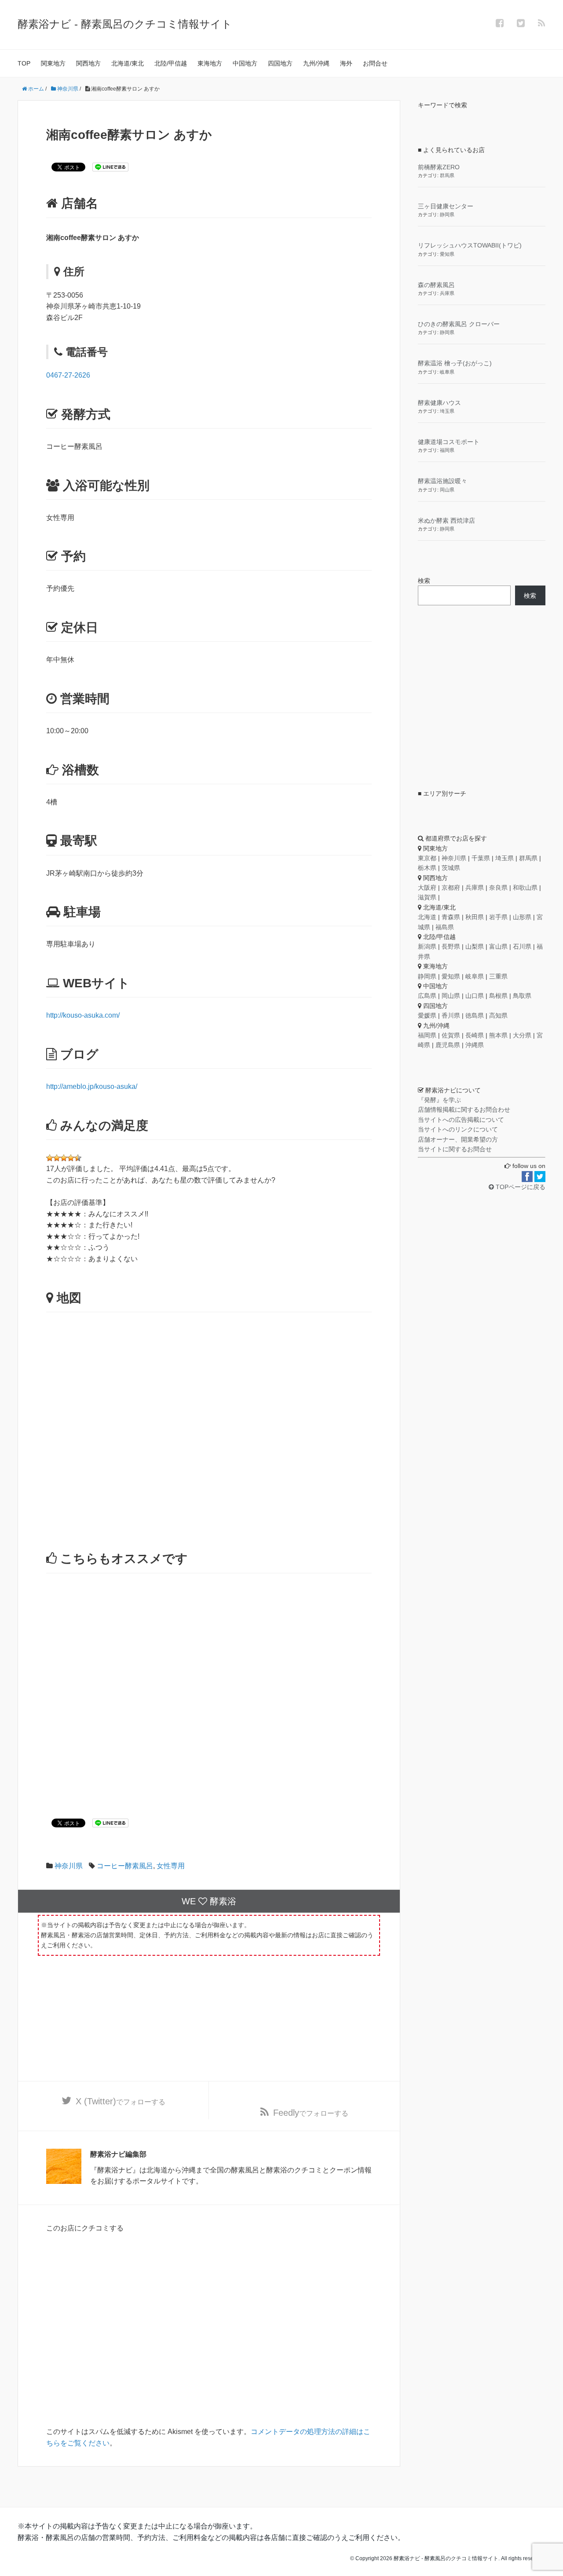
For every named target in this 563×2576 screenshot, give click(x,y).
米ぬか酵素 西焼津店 (446, 520)
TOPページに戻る (520, 1187)
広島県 (427, 996)
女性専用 (171, 1866)
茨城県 (451, 868)
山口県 (475, 996)
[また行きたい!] (71, 1158)
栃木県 (427, 868)
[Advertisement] (209, 1683)
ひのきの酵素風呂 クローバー (459, 324)
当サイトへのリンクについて (458, 1129)
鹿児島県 (448, 1045)
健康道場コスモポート (449, 442)
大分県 (522, 1035)
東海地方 (210, 63)
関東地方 (53, 63)
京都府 (451, 888)
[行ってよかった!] (64, 1158)
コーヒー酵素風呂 (125, 1866)
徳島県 (475, 1015)
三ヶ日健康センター (446, 206)
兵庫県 (447, 293)
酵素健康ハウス (439, 403)
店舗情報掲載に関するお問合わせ (464, 1110)
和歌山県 (525, 888)
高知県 (498, 1015)
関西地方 (88, 63)
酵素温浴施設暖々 (442, 481)
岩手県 (498, 917)
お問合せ (375, 63)
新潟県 (427, 946)
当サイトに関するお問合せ (455, 1149)
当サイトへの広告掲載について (461, 1120)
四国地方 (280, 63)
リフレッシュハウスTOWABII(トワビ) (470, 245)
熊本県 (498, 1035)
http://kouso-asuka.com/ (83, 1015)
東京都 (427, 858)
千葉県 (481, 858)
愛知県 (447, 254)
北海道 (427, 917)
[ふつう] (57, 1158)
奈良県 (498, 888)
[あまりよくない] (50, 1158)
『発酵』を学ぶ (439, 1100)
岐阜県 (447, 372)
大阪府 (427, 888)
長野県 (451, 946)
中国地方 (245, 63)
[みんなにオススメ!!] (78, 1158)
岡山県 (447, 490)
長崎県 (475, 1035)
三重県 (498, 976)
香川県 (451, 1015)
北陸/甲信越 (171, 63)
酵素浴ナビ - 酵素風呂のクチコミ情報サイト (125, 24)
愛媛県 (427, 1015)
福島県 (445, 927)
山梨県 (475, 946)
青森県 (451, 917)
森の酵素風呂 (436, 285)
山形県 (522, 917)
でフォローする (121, 2101)
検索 (424, 581)
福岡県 (447, 450)
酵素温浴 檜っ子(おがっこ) (455, 363)
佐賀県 (451, 1035)
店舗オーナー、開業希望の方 (458, 1139)
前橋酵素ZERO (439, 167)
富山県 (498, 946)
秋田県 (475, 917)
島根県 (498, 996)
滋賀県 (427, 897)
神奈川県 (69, 1866)
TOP (24, 63)
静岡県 (447, 215)
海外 (346, 63)
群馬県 (447, 175)
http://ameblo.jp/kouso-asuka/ (92, 1086)
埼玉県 (447, 411)
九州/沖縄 (316, 63)
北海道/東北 (128, 63)
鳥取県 (522, 996)
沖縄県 (475, 1045)
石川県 (522, 946)
